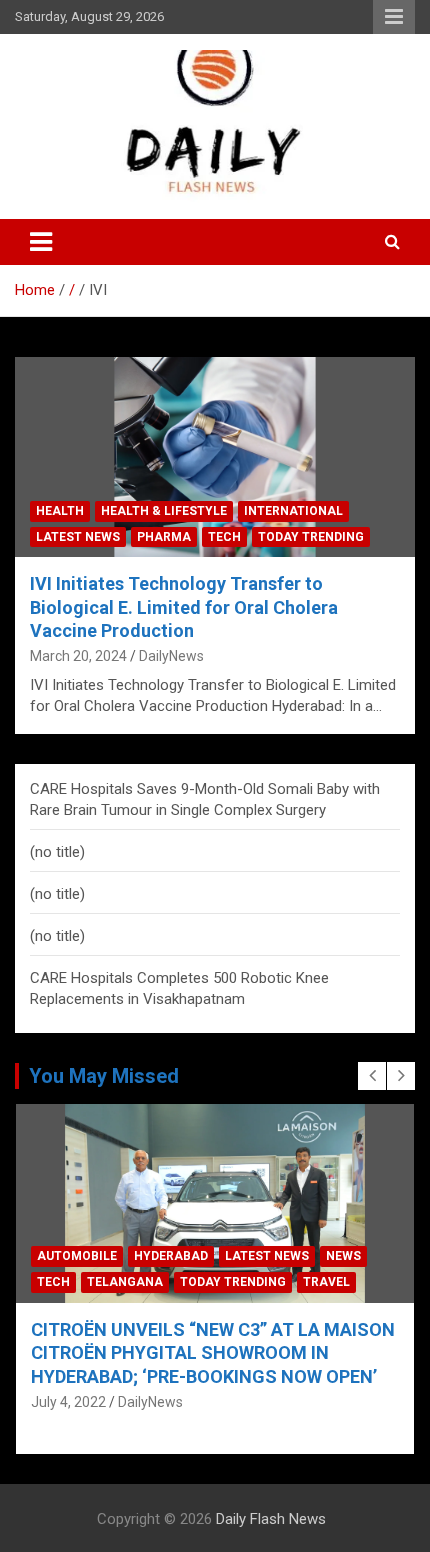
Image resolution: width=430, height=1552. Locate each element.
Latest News (78, 537)
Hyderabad (171, 1256)
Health (60, 511)
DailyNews (171, 656)
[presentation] (372, 1076)
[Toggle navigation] (41, 242)
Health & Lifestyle (164, 511)
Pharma (164, 537)
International (293, 511)
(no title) (57, 852)
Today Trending (311, 537)
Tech (224, 537)
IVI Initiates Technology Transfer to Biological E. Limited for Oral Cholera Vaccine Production (184, 607)
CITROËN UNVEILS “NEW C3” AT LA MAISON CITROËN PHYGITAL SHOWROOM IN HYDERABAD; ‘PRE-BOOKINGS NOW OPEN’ (213, 1353)
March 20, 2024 (78, 656)
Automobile (77, 1256)
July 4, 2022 (68, 1402)
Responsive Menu (394, 17)
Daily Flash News (271, 1519)
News (343, 1256)
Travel (326, 1282)
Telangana (125, 1282)
